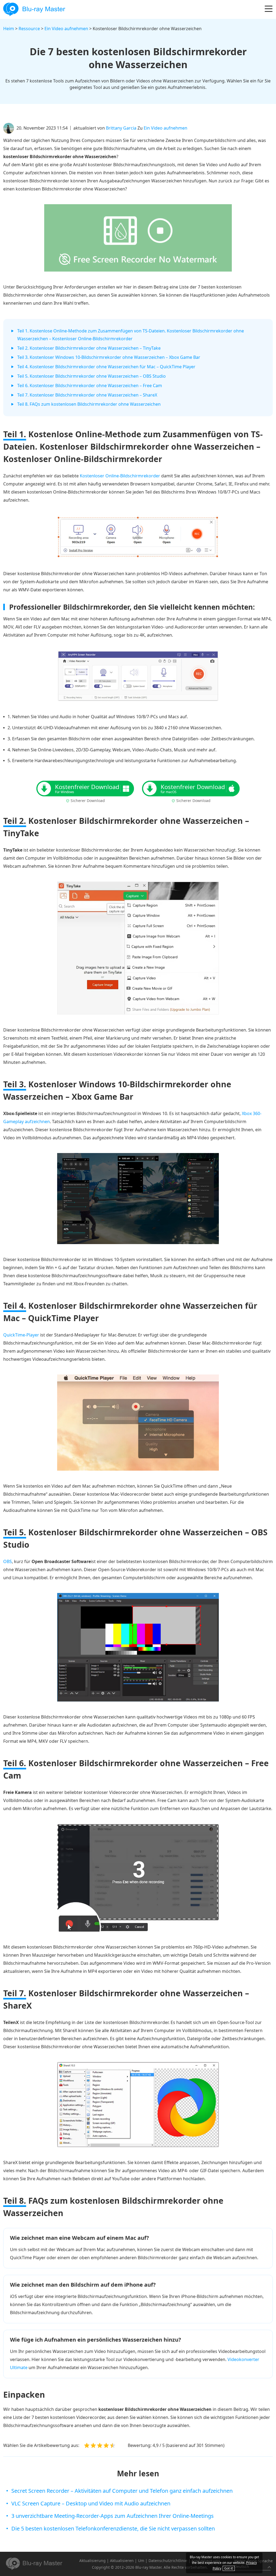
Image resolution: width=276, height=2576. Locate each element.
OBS (8, 1561)
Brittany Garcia (121, 128)
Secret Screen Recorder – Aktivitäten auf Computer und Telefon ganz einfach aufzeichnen (122, 2491)
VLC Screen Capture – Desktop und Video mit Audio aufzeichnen (91, 2503)
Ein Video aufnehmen (66, 29)
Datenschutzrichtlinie (168, 2561)
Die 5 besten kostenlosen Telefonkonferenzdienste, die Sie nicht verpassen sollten (113, 2528)
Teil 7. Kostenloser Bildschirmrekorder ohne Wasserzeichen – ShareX (87, 395)
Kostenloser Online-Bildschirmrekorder (120, 476)
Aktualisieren (122, 2561)
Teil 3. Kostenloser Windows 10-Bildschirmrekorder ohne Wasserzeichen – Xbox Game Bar (109, 357)
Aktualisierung (92, 2561)
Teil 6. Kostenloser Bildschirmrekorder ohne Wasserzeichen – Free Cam (90, 386)
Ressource (29, 29)
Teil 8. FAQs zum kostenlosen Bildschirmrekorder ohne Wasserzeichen (89, 404)
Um (141, 2561)
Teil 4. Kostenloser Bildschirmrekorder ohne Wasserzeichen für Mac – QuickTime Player (106, 367)
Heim (9, 29)
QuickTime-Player (21, 1335)
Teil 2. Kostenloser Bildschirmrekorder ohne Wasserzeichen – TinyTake (89, 348)
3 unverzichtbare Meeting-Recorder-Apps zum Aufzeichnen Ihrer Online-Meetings (113, 2516)
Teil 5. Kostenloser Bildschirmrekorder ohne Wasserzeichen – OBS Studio (92, 376)
